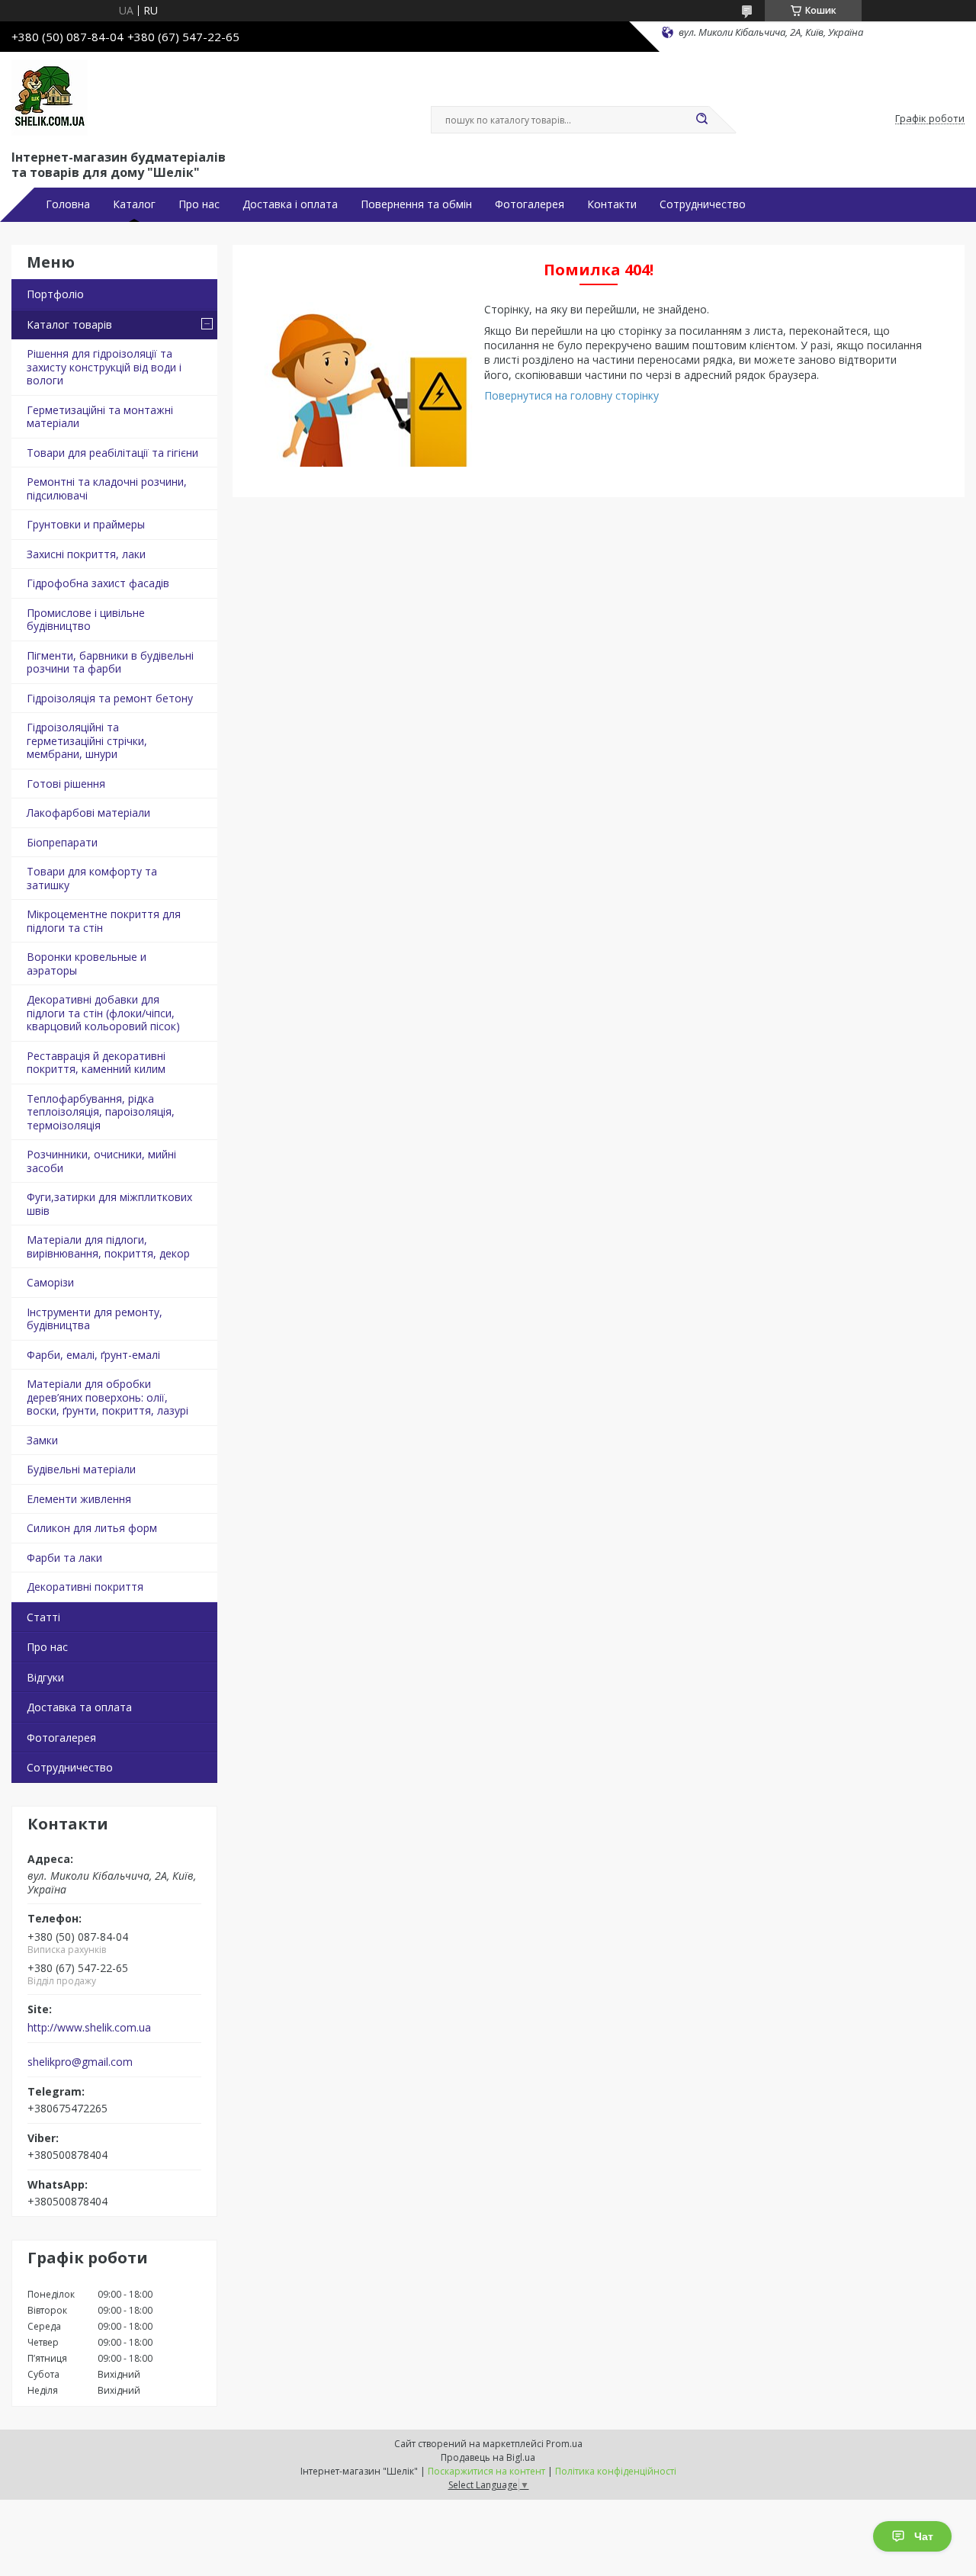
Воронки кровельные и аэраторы (87, 964)
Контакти (612, 204)
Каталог (134, 204)
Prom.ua (564, 2444)
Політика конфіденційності (616, 2471)
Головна (68, 204)
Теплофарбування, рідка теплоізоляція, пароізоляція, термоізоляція (101, 1112)
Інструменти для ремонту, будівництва (95, 1319)
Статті (43, 1617)
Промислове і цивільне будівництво (86, 620)
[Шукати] (701, 120)
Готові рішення (66, 784)
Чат (924, 2536)
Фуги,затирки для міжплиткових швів (109, 1204)
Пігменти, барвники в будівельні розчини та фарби (110, 662)
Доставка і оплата (290, 204)
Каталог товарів (69, 324)
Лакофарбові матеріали (88, 813)
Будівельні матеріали (81, 1469)
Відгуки (45, 1677)
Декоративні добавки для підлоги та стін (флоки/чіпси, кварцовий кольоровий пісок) (103, 1013)
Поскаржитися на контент (486, 2471)
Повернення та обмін (416, 204)
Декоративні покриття (85, 1587)
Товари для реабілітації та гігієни (112, 453)
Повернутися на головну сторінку (571, 395)
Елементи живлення (79, 1499)
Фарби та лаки (64, 1558)
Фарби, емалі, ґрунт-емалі (93, 1355)
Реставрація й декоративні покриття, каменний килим (96, 1063)
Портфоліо (55, 294)
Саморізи (50, 1282)
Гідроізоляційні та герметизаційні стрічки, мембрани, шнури (87, 740)
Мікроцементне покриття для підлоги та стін (104, 921)
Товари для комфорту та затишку (92, 878)
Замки (42, 1440)
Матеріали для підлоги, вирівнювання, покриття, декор (108, 1246)
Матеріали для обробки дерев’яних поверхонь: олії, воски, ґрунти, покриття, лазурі (108, 1397)
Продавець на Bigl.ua (488, 2457)
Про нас (199, 204)
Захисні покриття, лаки (86, 554)
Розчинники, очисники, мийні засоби (101, 1161)
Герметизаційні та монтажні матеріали (100, 417)
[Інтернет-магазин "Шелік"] (50, 98)
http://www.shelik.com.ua (89, 2028)
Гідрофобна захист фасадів (98, 583)
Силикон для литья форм (92, 1528)
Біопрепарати (62, 842)
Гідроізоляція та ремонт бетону (110, 698)
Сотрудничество (703, 204)
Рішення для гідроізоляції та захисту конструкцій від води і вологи (104, 367)
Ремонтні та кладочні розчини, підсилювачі (107, 488)
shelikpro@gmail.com (80, 2062)
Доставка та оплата (79, 1707)
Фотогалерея (530, 204)
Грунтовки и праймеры (86, 524)
